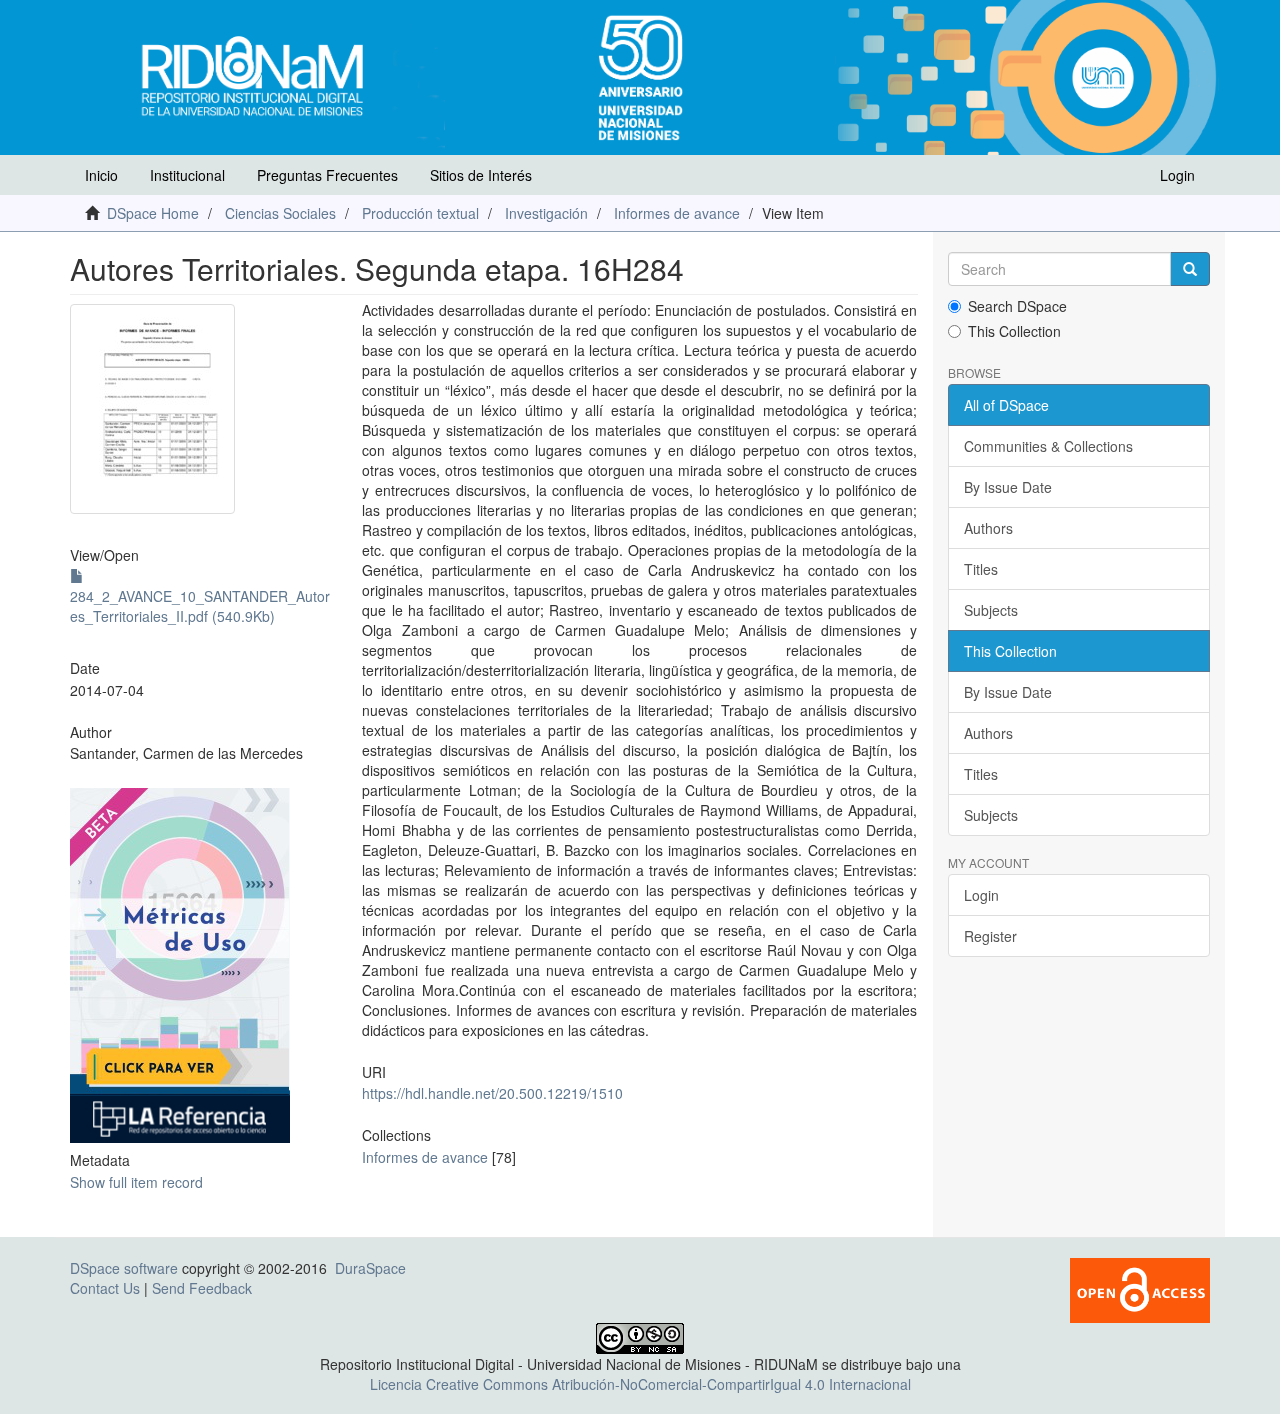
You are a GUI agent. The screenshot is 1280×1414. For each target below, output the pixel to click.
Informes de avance (677, 213)
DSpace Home (153, 213)
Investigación (546, 213)
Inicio (101, 175)
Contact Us (105, 1288)
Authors (988, 528)
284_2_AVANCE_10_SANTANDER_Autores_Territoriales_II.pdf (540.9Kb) (200, 606)
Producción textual (420, 213)
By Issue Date (1008, 487)
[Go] (1190, 269)
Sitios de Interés (481, 175)
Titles (981, 569)
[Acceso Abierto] (1140, 1288)
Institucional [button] (187, 175)
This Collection (1014, 331)
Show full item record (136, 1182)
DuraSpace (370, 1268)
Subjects (991, 610)
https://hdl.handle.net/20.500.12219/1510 (492, 1093)
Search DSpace (1017, 306)
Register (990, 936)
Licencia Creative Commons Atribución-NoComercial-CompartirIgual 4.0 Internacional (640, 1384)
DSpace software (124, 1268)
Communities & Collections (1048, 446)
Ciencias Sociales (280, 213)
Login (981, 895)
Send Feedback (202, 1288)
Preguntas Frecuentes (327, 175)
